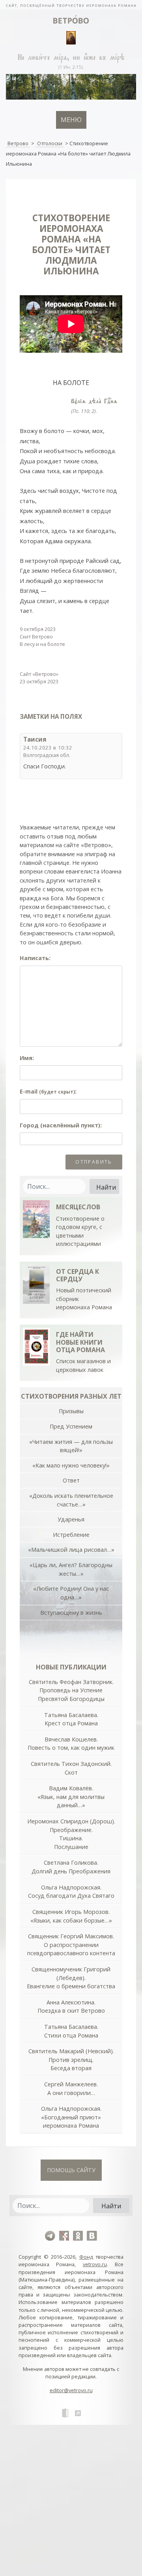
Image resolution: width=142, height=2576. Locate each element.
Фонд (86, 2257)
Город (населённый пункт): (61, 1125)
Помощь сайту (71, 2170)
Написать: (35, 958)
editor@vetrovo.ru (71, 2390)
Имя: (27, 1058)
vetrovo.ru (95, 2264)
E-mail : (48, 1091)
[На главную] (71, 5)
